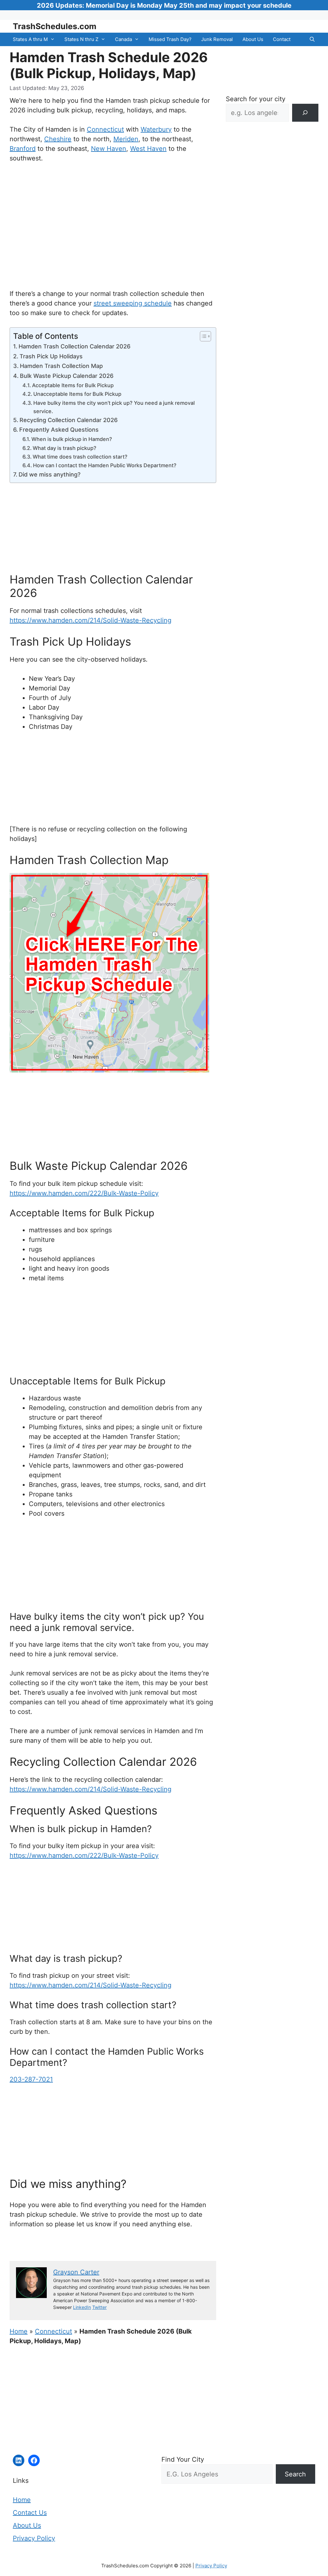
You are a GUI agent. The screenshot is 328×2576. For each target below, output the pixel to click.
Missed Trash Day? (170, 39)
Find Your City (183, 2459)
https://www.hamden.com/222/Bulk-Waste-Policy (84, 1193)
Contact (282, 39)
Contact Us (30, 2513)
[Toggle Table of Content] (202, 336)
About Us (253, 39)
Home (19, 2331)
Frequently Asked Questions (59, 430)
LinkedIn (82, 2307)
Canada (123, 39)
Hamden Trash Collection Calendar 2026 (74, 346)
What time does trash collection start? (80, 457)
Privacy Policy (34, 2538)
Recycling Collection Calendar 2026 (69, 420)
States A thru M (30, 39)
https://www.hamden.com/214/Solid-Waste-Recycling (90, 620)
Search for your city (256, 99)
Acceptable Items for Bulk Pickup (73, 385)
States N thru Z (81, 39)
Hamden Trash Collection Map (61, 366)
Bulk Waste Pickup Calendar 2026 (67, 376)
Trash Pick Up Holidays (51, 356)
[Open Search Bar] (312, 39)
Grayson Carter (76, 2272)
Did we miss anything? (49, 474)
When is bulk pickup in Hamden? (72, 439)
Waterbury (156, 129)
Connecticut (105, 129)
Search (295, 2474)
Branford (23, 149)
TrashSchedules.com (55, 26)
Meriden (126, 139)
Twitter (99, 2307)
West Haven (148, 149)
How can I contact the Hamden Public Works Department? (105, 465)
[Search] (305, 113)
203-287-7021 (31, 2079)
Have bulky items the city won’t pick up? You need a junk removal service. (114, 407)
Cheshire (58, 139)
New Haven (109, 149)
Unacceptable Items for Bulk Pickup (77, 394)
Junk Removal (217, 39)
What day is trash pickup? (65, 448)
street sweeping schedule (133, 303)
